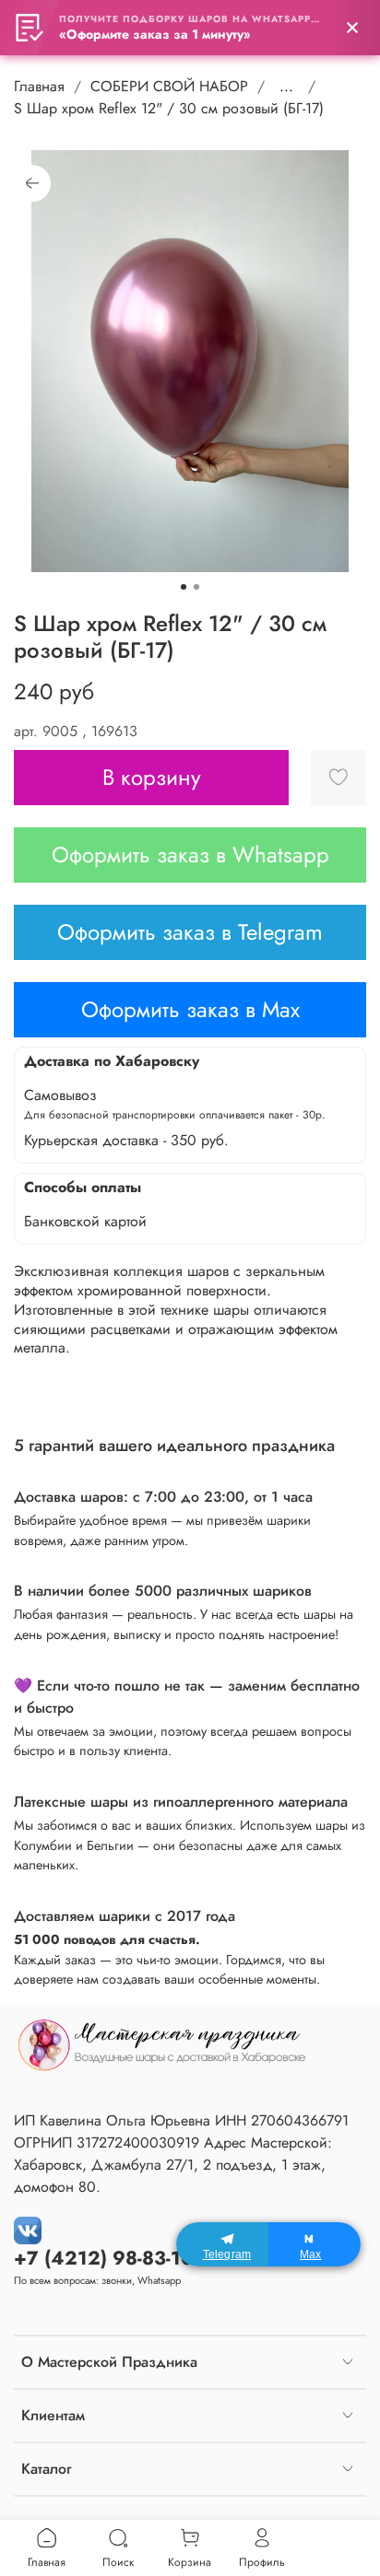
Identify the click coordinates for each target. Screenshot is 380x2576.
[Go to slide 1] (184, 587)
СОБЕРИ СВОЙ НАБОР (169, 86)
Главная (39, 86)
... (286, 87)
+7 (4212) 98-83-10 (104, 2258)
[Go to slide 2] (196, 587)
